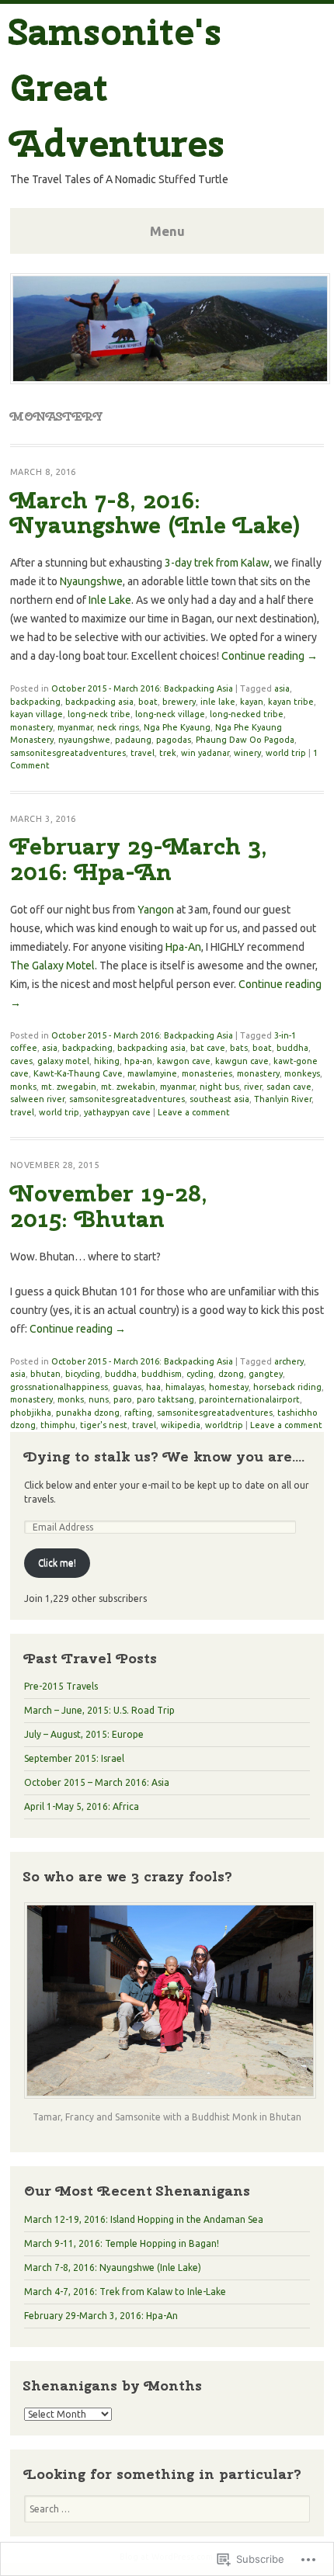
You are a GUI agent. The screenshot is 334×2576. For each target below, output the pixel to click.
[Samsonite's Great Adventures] (170, 380)
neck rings (118, 727)
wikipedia (181, 1425)
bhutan (45, 1374)
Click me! (57, 1563)
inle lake (218, 702)
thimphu (58, 1425)
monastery (31, 727)
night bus (219, 1087)
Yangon (156, 910)
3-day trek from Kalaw (217, 563)
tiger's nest (104, 1425)
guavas (127, 1387)
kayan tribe (291, 702)
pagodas (174, 740)
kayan (252, 702)
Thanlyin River (283, 1099)
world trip (286, 753)
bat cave (208, 1048)
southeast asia (219, 1099)
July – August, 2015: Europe (84, 1734)
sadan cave (289, 1087)
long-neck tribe (99, 714)
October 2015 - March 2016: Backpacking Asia (142, 688)
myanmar (75, 727)
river (253, 1087)
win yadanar (205, 753)
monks (23, 1087)
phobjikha (31, 1413)
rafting (138, 1413)
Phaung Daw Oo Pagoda (245, 740)
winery (247, 753)
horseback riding (287, 1387)
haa (153, 1387)
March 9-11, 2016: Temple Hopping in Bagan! (122, 2243)
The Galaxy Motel (52, 966)
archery (289, 1361)
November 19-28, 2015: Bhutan (109, 1206)
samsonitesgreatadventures (68, 753)
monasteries (207, 1073)
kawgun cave (242, 1061)
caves (21, 1061)
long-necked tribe (247, 714)
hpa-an (138, 1061)
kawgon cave (184, 1061)
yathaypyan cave (117, 1112)
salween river (37, 1099)
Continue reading (270, 656)
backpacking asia (99, 702)
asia (282, 688)
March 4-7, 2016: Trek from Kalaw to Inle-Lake (125, 2292)
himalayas (185, 1387)
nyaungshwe (84, 740)
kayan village (37, 714)
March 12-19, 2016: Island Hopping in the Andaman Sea (144, 2219)
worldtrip (224, 1425)
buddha (292, 1048)
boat (148, 702)
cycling (200, 1374)
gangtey (266, 1374)
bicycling (83, 1374)
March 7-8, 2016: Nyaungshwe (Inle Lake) (155, 513)
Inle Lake (110, 600)
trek (168, 753)
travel (143, 753)
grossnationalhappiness (59, 1387)
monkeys (302, 1073)
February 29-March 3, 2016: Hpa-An (139, 859)
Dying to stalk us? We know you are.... (164, 1456)
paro (123, 1399)
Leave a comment (194, 1112)
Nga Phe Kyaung (177, 727)
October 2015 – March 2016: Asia (97, 1782)
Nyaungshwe (91, 581)
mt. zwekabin (128, 1087)
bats (239, 1048)
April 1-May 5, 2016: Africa (82, 1806)
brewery (179, 702)
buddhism (162, 1374)
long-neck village (170, 714)
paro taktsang (165, 1399)
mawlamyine (152, 1073)
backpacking (35, 702)
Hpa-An (183, 947)
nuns (99, 1399)
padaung (133, 740)
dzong (231, 1374)
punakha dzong (88, 1413)
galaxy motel (63, 1061)
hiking (107, 1061)
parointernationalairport (249, 1399)
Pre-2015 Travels (61, 1686)
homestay (229, 1387)
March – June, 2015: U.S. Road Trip (99, 1710)
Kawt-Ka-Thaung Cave (78, 1073)
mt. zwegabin (69, 1087)
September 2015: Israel (74, 1758)
